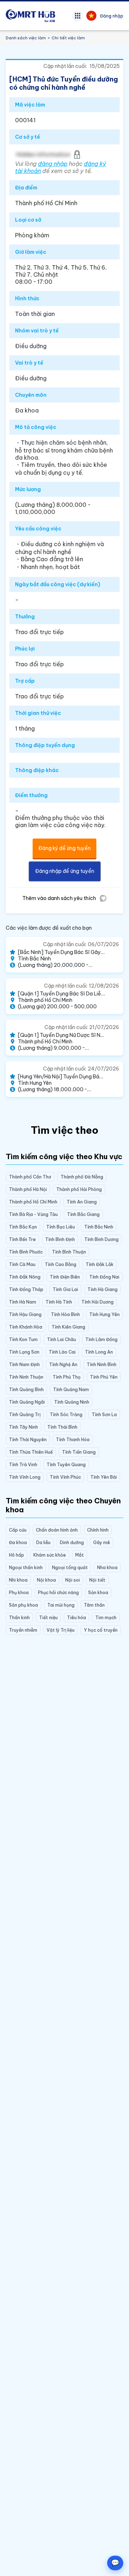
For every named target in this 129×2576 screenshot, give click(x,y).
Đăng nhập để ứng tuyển (65, 871)
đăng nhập (53, 164)
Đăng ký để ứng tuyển (64, 848)
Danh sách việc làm (26, 38)
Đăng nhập (112, 16)
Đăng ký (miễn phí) (31, 2561)
